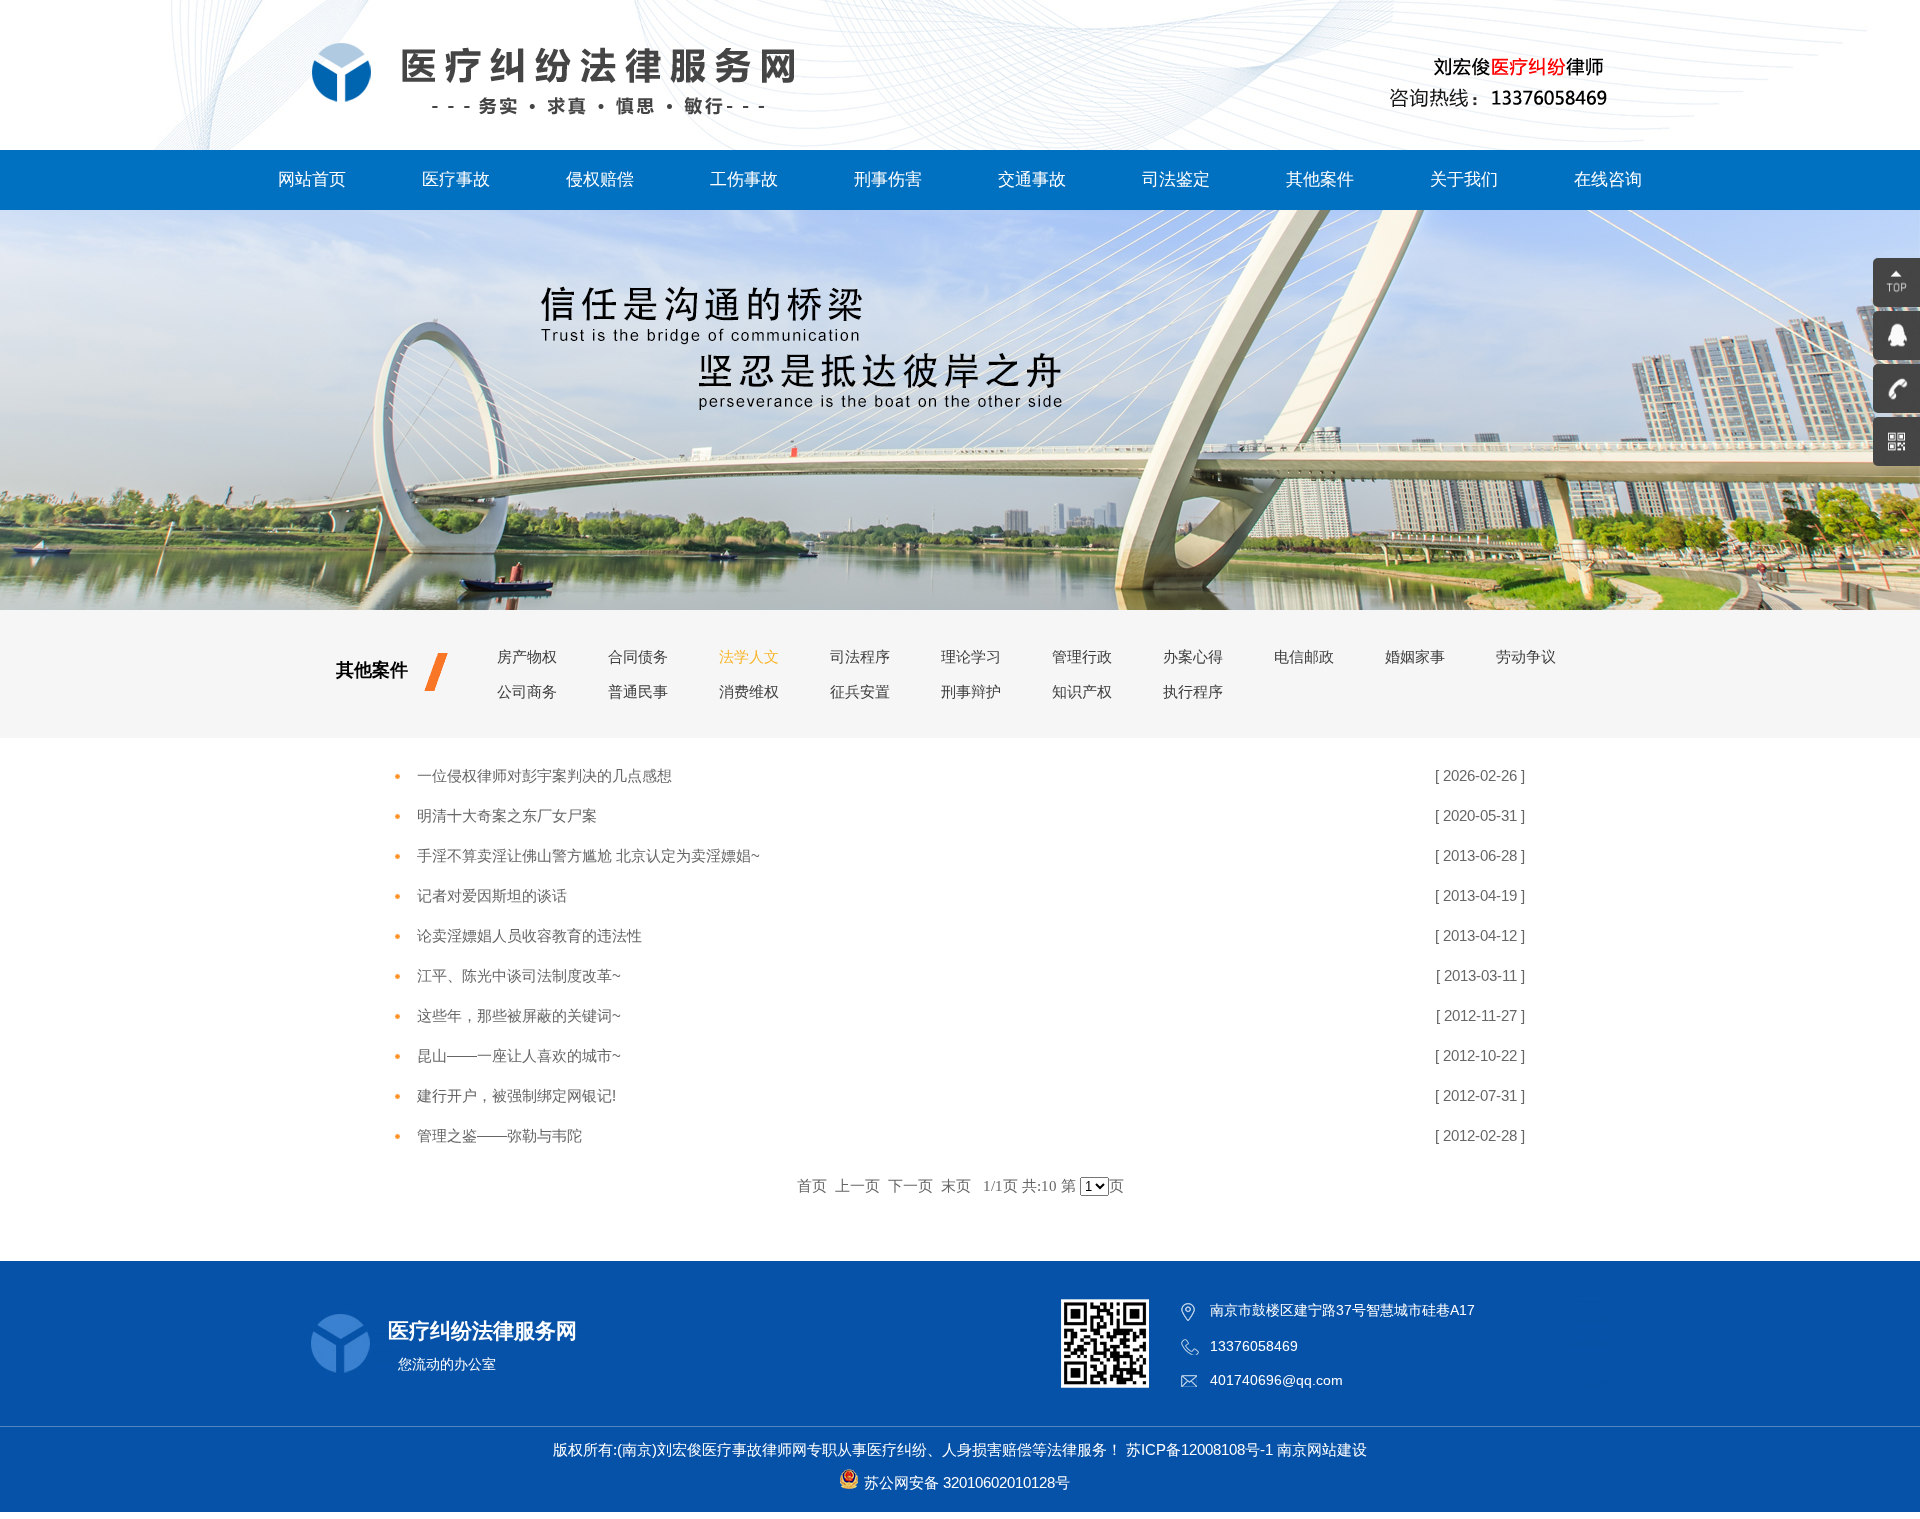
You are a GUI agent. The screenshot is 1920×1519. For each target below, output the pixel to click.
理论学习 (971, 656)
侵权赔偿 (600, 179)
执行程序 (1193, 691)
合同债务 (638, 656)
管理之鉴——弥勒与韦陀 (499, 1135)
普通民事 (638, 691)
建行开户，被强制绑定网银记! (516, 1095)
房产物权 (527, 656)
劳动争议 (1526, 656)
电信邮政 (1304, 656)
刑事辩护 (971, 691)
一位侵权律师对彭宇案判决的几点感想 (544, 775)
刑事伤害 (888, 179)
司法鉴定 (1176, 179)
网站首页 (312, 179)
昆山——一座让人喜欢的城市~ (519, 1055)
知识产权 (1082, 691)
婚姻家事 (1415, 656)
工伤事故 (744, 179)
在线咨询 (1608, 179)
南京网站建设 (1322, 1449)
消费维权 (749, 691)
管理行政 (1082, 656)
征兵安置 (860, 691)
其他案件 (1320, 179)
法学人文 (749, 656)
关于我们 (1464, 179)
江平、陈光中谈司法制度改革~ (519, 975)
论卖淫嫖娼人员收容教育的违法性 (529, 935)
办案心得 (1193, 656)
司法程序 (860, 656)
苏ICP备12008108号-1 (1199, 1449)
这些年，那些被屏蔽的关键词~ (519, 1015)
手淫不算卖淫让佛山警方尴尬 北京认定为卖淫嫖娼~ (588, 855)
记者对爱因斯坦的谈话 (492, 895)
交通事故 (1032, 179)
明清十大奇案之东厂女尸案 (507, 815)
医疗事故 (456, 179)
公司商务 (527, 691)
